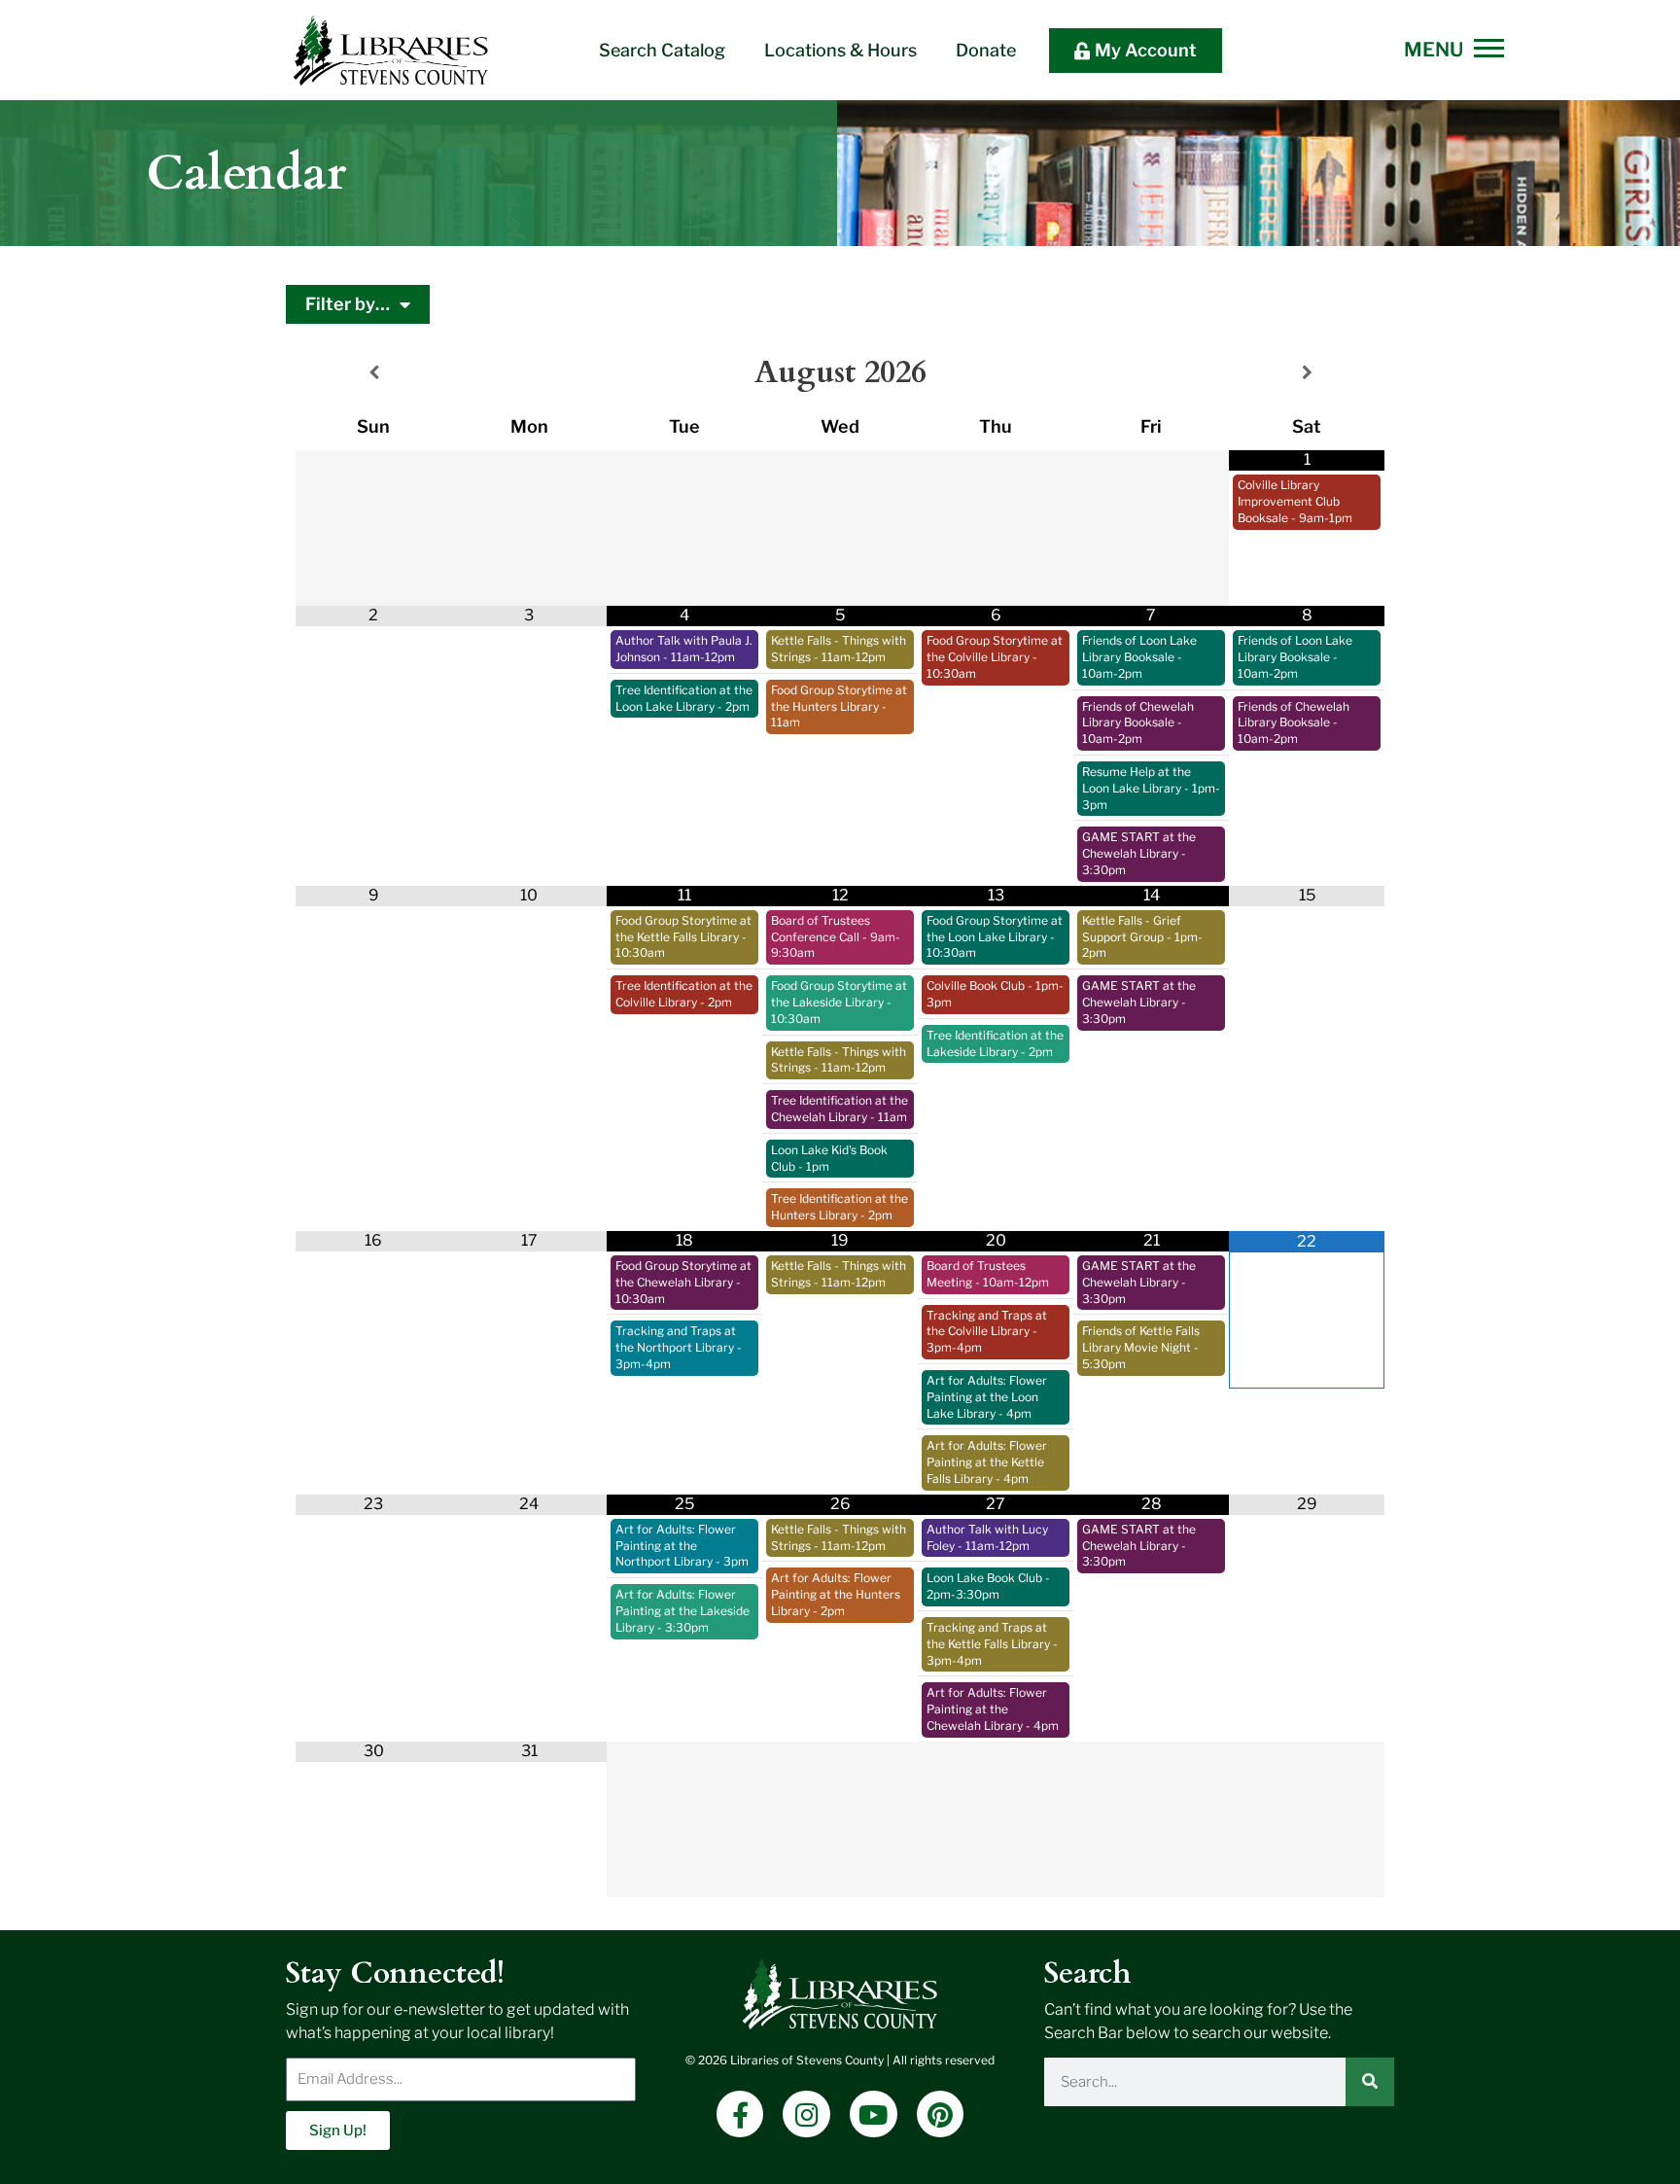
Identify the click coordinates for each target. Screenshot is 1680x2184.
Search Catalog (662, 50)
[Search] (1370, 2082)
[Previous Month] (373, 373)
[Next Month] (1307, 373)
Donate (986, 50)
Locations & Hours (840, 50)
